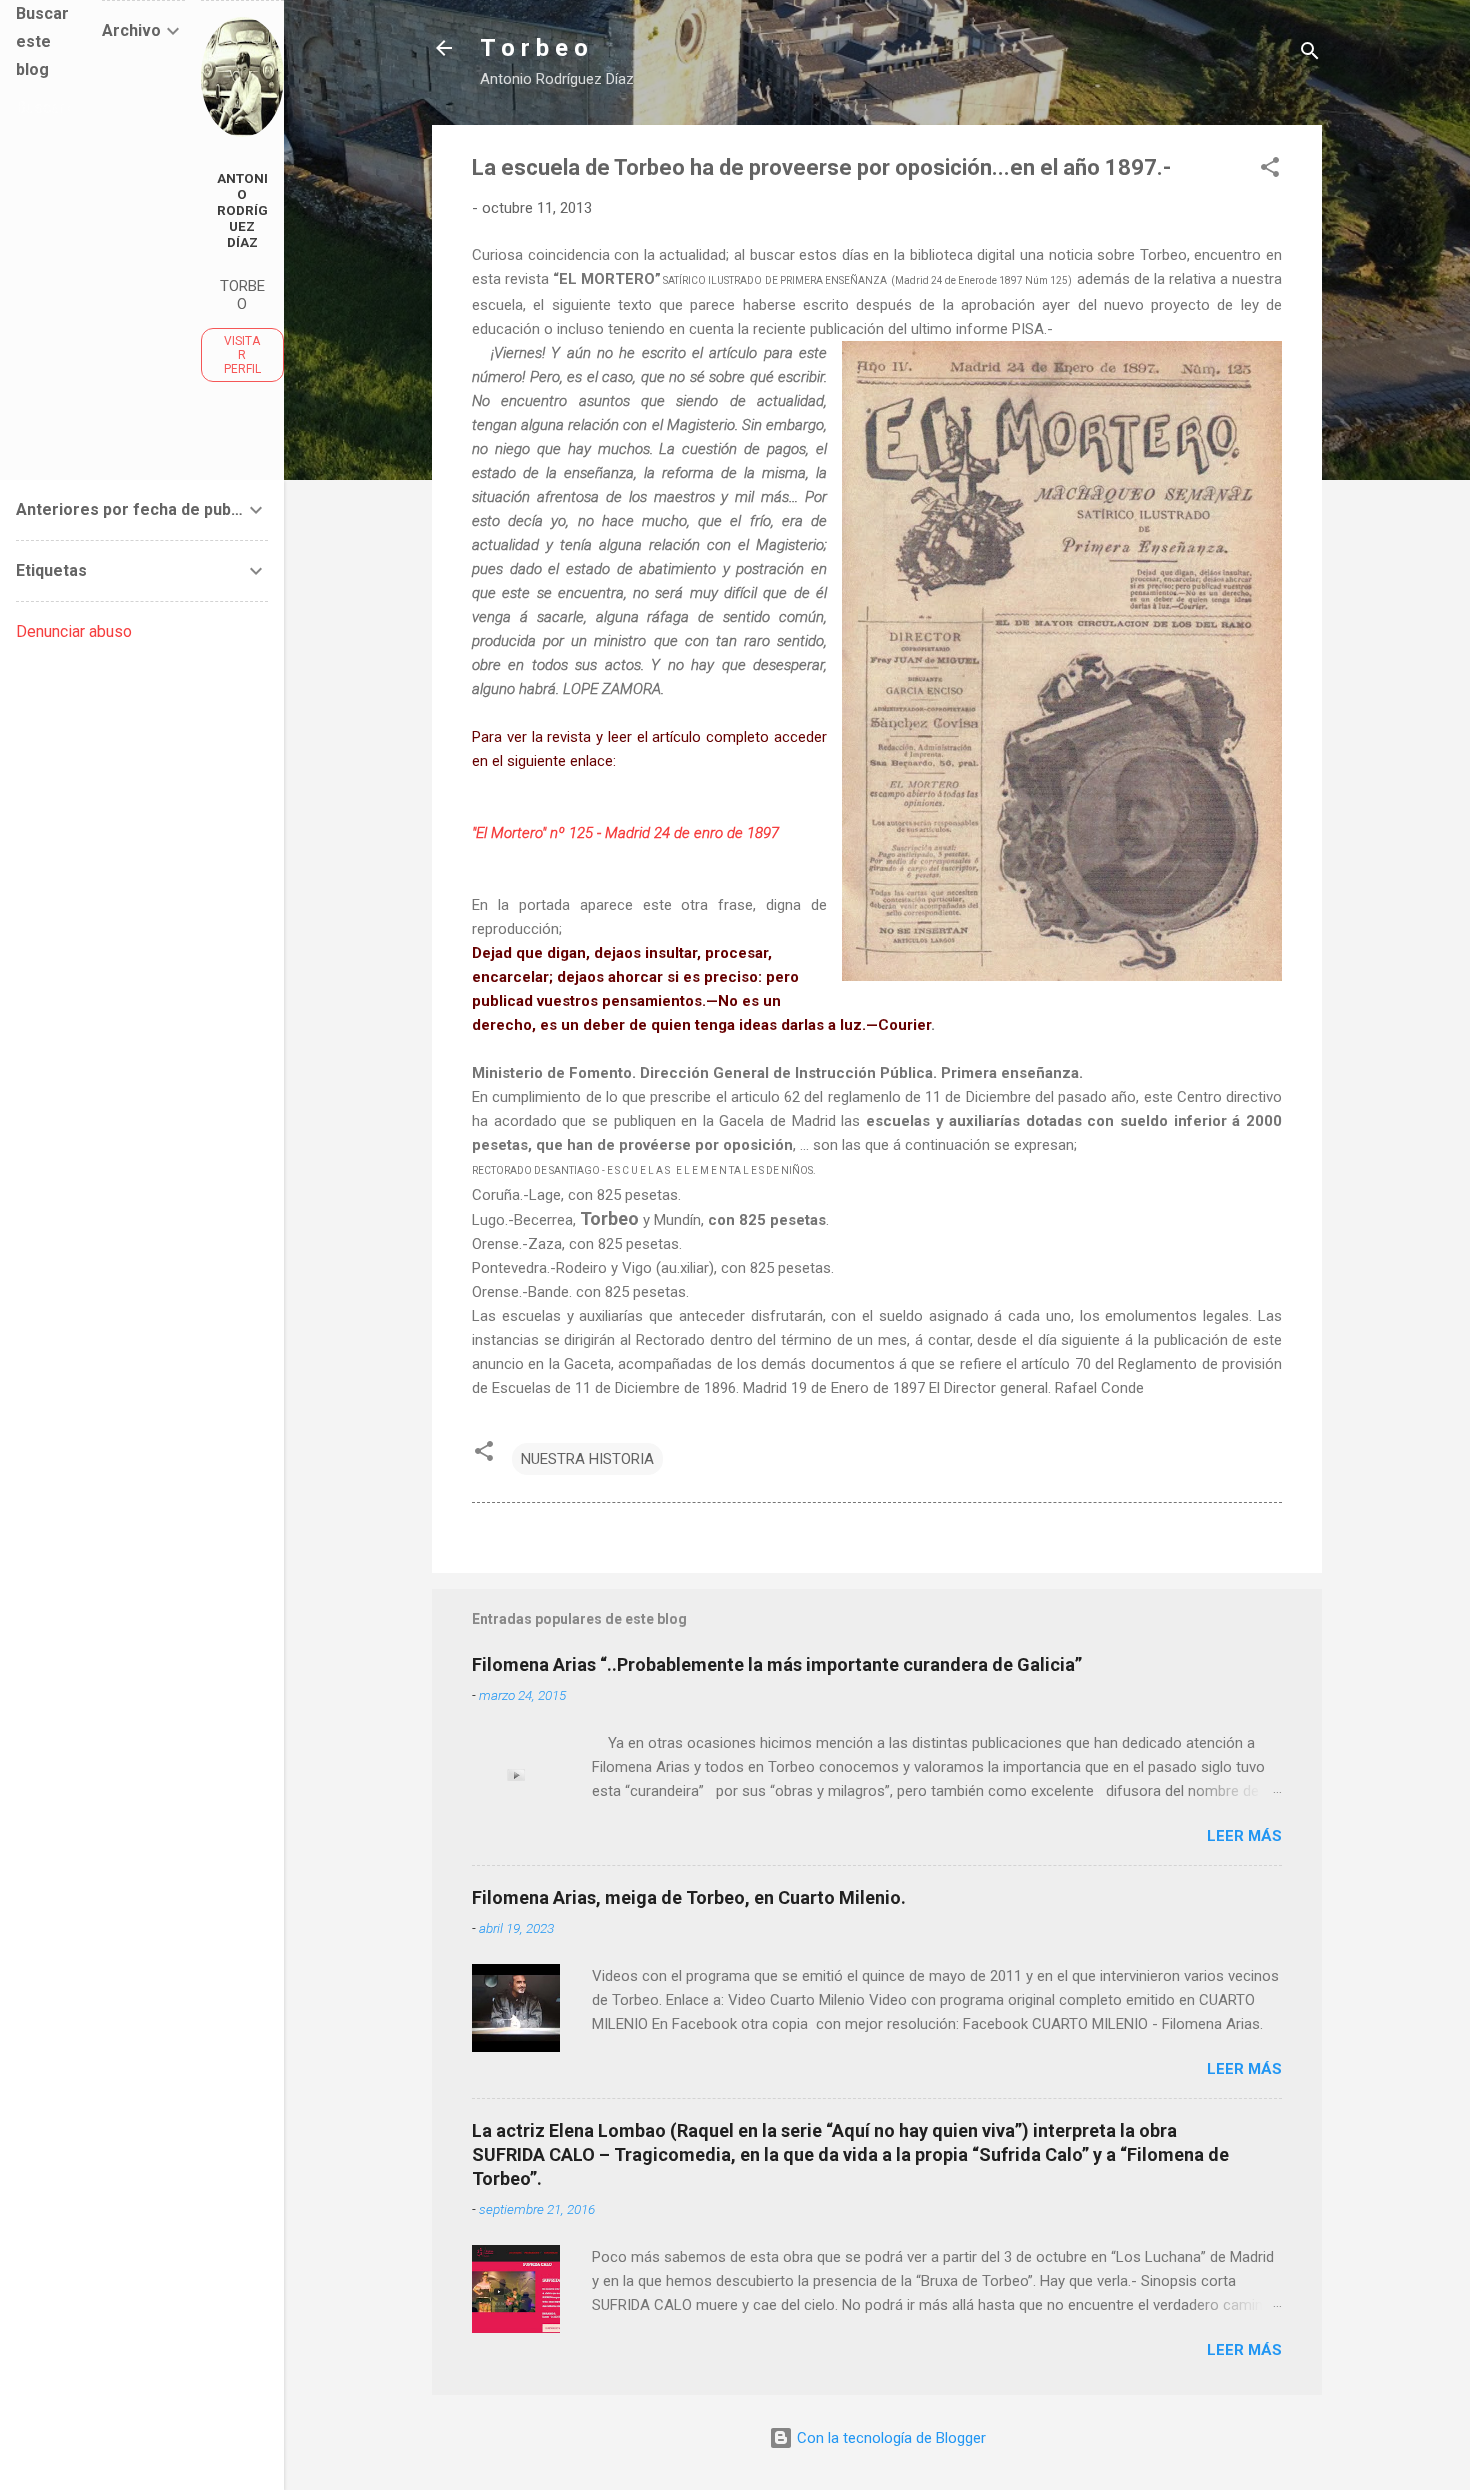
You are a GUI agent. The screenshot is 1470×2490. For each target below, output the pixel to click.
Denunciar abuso (74, 631)
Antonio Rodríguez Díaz (242, 210)
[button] (1270, 170)
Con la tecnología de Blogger (889, 2438)
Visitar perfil (242, 355)
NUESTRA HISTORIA (587, 1459)
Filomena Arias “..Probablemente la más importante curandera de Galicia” (777, 1664)
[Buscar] (1310, 54)
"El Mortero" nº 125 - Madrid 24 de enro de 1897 (625, 833)
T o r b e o (534, 48)
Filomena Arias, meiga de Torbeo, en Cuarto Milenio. (689, 1897)
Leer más (1244, 1836)
